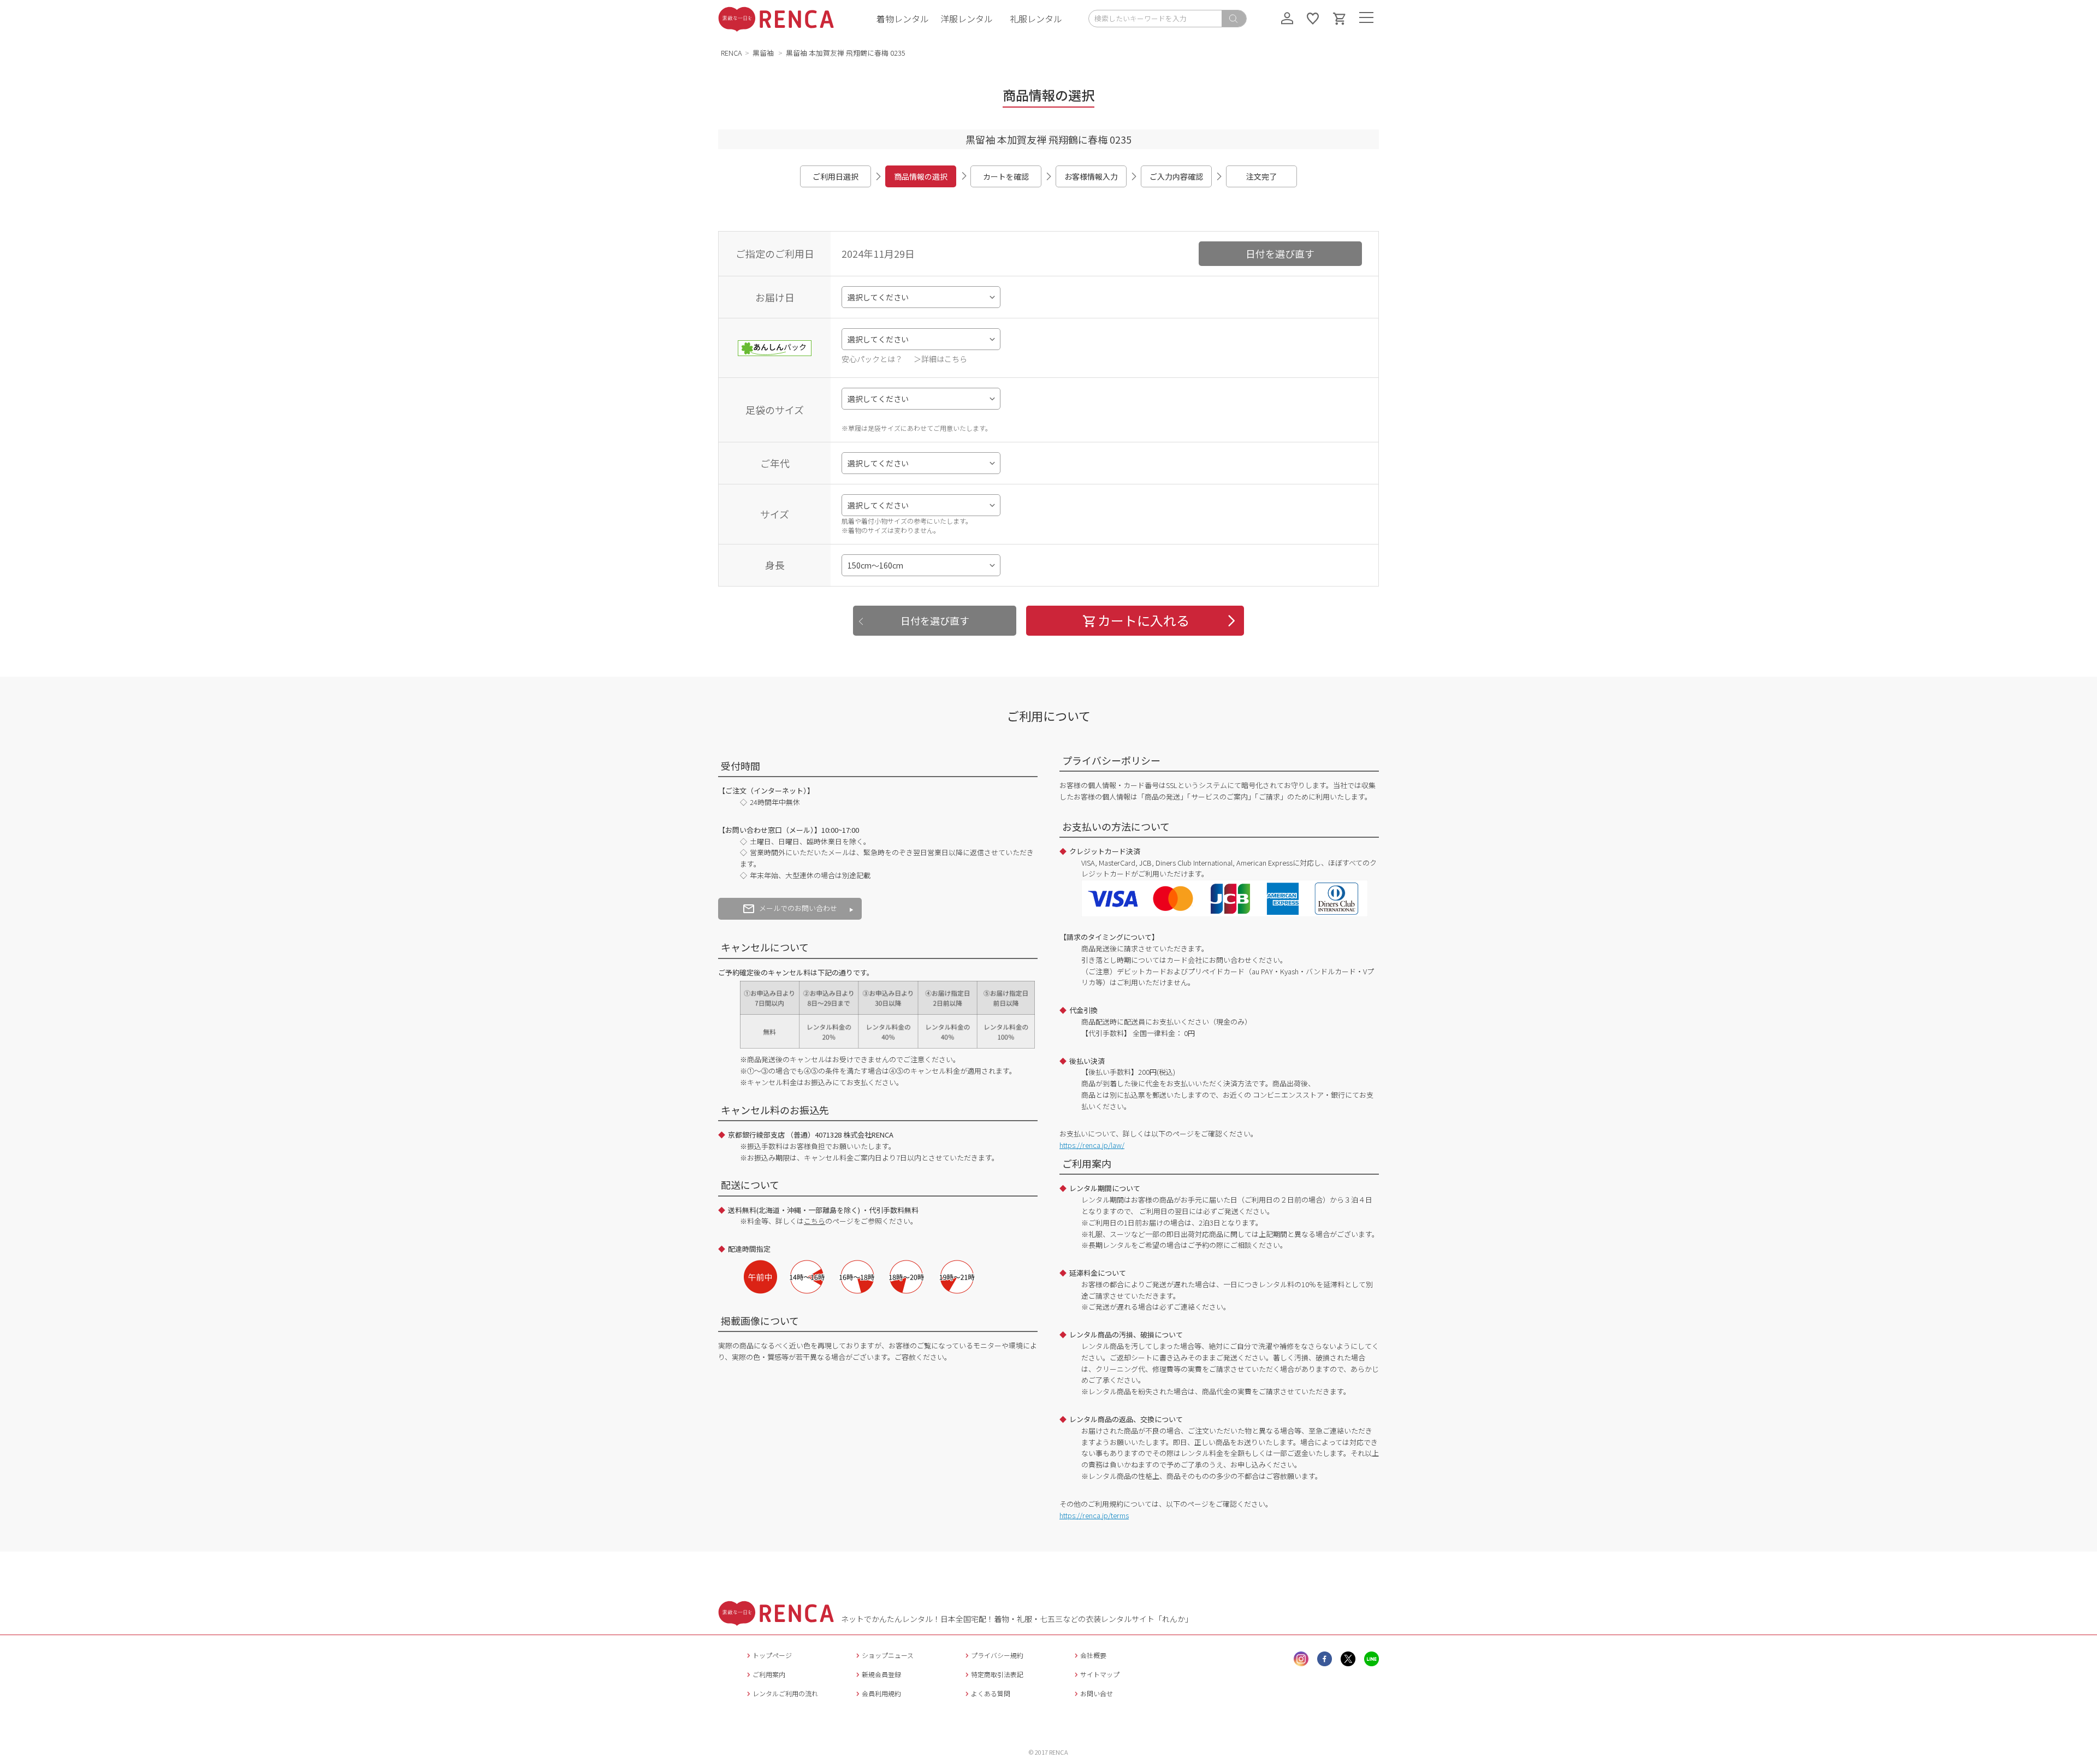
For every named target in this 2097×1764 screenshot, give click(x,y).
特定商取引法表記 (997, 1674)
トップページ (772, 1655)
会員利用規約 (881, 1693)
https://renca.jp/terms (1094, 1515)
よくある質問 (991, 1693)
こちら (814, 1221)
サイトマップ (1100, 1674)
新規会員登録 (881, 1674)
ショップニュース (888, 1655)
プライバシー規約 (997, 1655)
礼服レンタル (1036, 19)
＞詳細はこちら (940, 359)
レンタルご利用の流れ (785, 1693)
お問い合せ (1097, 1693)
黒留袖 (764, 53)
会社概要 (1093, 1655)
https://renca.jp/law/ (1092, 1145)
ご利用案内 (769, 1674)
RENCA (731, 53)
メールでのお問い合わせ (798, 908)
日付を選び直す (1280, 253)
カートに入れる (1144, 620)
